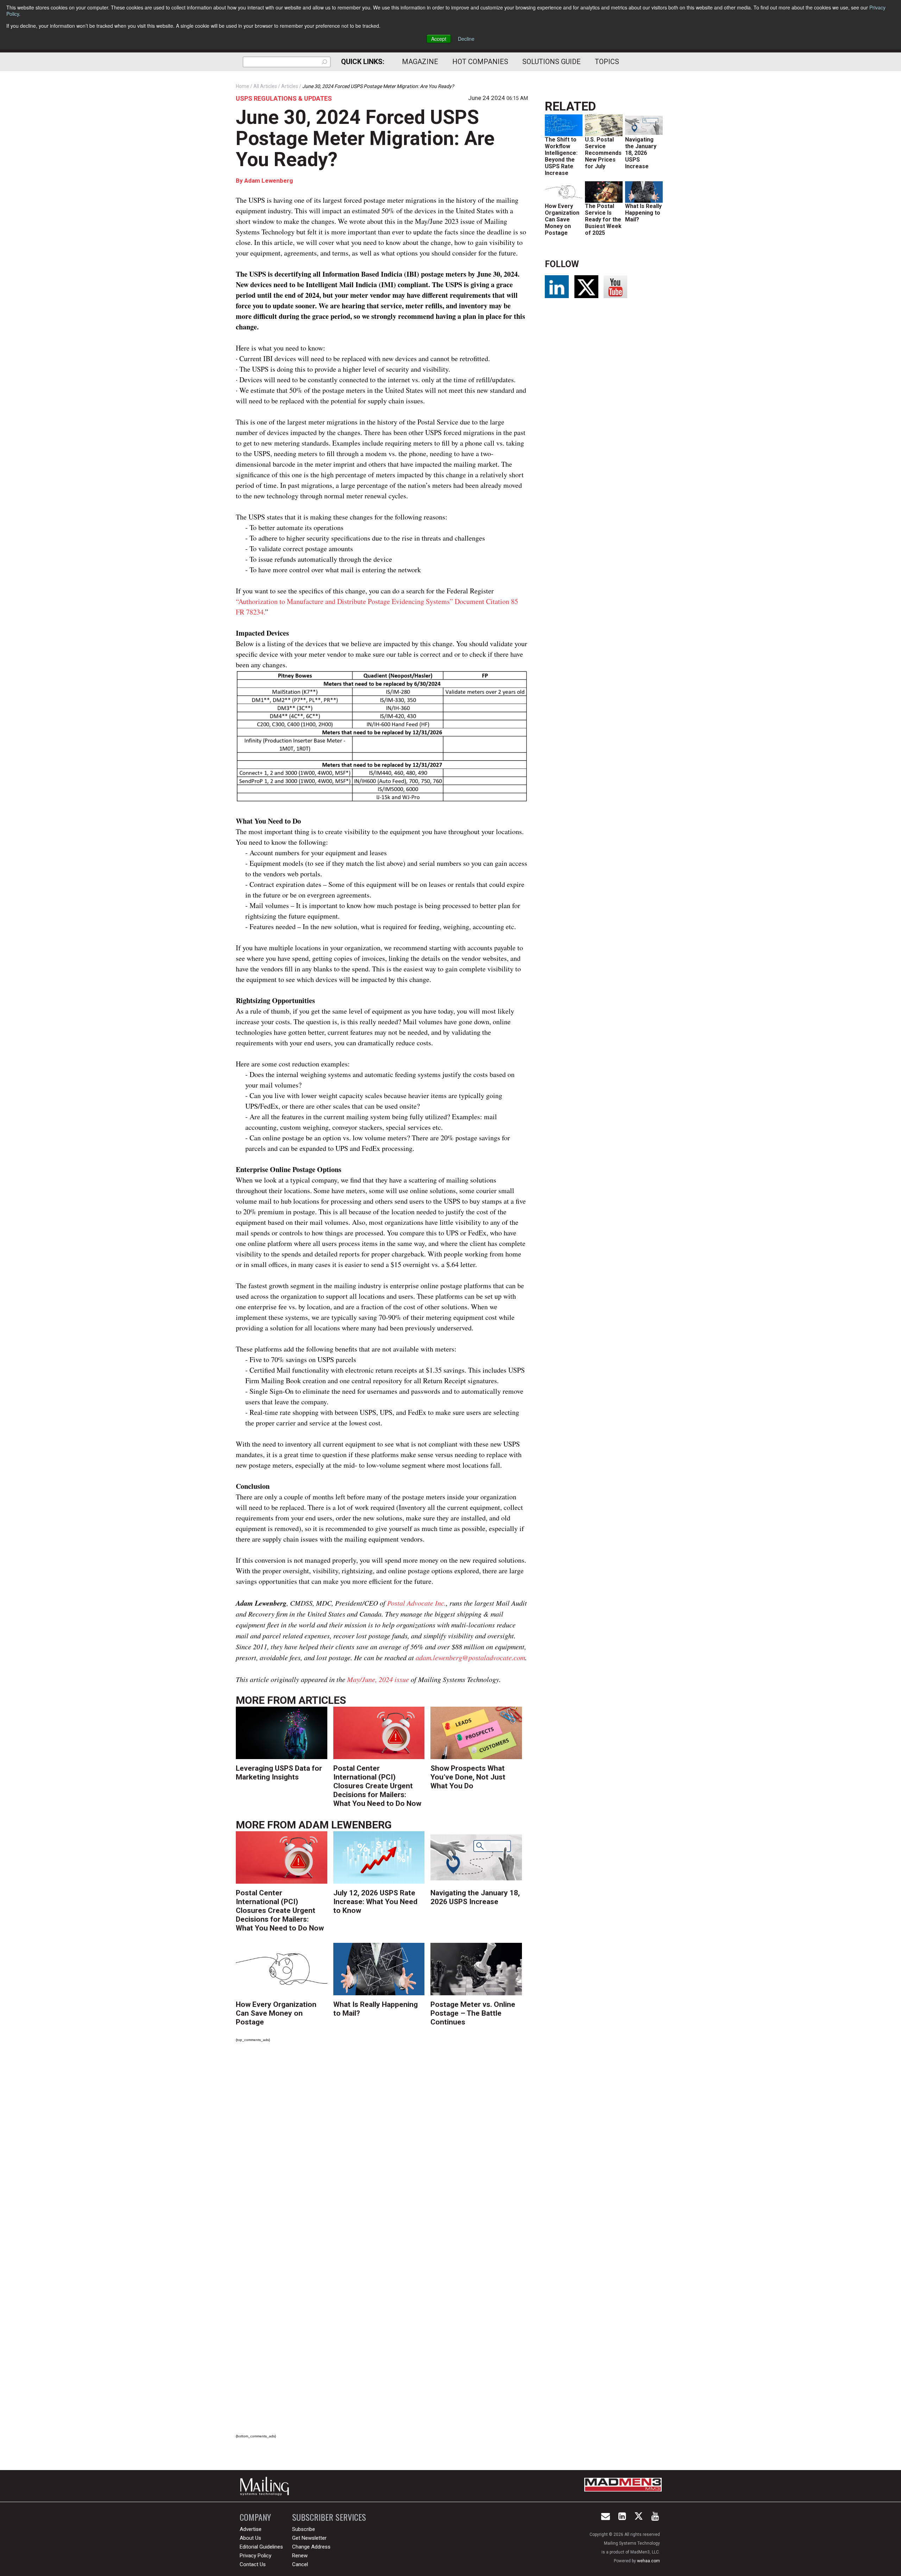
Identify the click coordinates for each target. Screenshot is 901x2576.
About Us (250, 2538)
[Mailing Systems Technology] (266, 2486)
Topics (607, 62)
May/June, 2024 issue (378, 1679)
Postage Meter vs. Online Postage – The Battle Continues (473, 2013)
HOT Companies (480, 62)
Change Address (311, 2547)
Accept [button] (439, 39)
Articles (322, 1700)
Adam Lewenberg (269, 181)
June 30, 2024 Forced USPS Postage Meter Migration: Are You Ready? (365, 138)
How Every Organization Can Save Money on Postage (276, 2013)
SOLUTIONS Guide (552, 62)
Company (255, 2517)
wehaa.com (648, 2561)
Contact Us (253, 2564)
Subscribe (304, 2529)
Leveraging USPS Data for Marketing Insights (279, 1773)
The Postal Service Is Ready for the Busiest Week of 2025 (603, 219)
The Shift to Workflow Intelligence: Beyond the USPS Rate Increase (561, 156)
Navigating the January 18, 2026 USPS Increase (475, 1897)
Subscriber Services (329, 2517)
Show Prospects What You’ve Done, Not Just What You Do (468, 1777)
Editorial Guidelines (261, 2547)
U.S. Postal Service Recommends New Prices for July (603, 153)
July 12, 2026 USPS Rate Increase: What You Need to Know (375, 1902)
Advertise (251, 2529)
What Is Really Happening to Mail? (643, 213)
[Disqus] (382, 2146)
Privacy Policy (256, 2556)
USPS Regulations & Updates (284, 98)
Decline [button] (466, 39)
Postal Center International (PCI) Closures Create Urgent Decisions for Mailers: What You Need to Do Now (377, 1786)
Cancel (300, 2564)
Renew (300, 2556)
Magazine (420, 62)
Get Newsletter (309, 2538)
